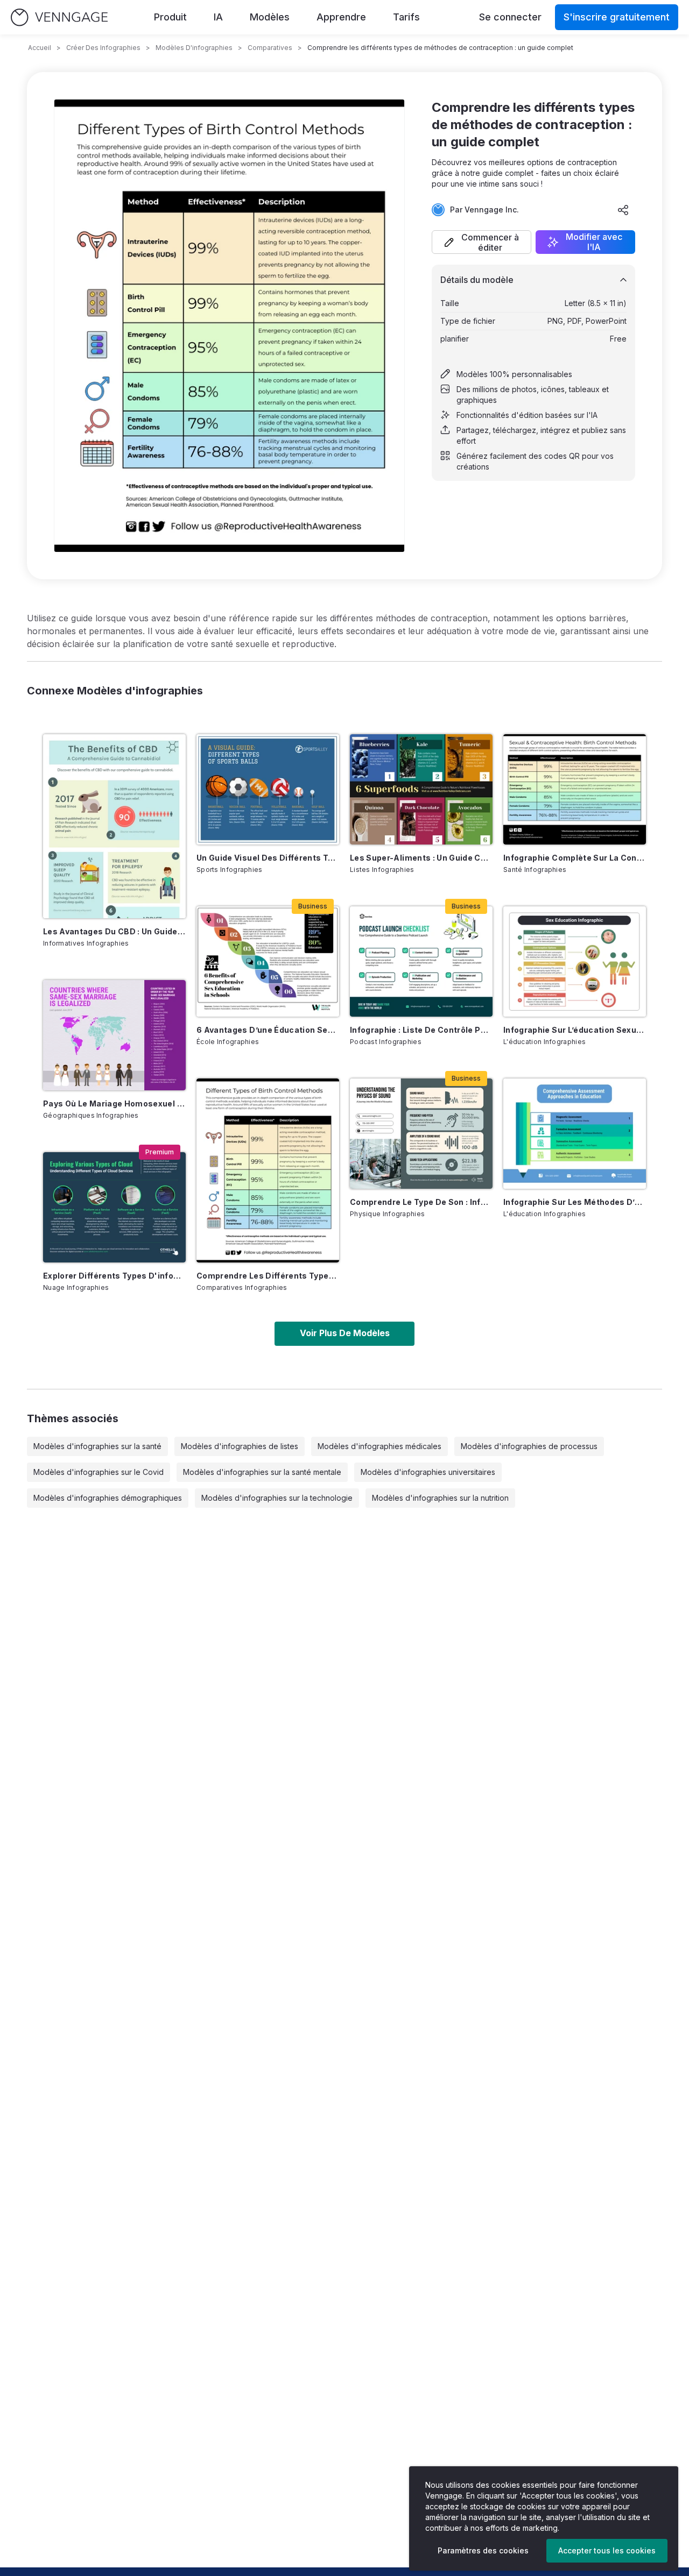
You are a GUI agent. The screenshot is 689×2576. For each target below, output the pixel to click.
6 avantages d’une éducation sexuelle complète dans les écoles (268, 1030)
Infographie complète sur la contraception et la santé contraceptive (575, 858)
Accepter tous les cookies (607, 2550)
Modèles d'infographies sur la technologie (277, 1498)
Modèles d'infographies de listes (240, 1446)
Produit (170, 17)
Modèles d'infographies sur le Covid (99, 1472)
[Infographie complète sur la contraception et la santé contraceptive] (575, 789)
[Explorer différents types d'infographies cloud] (114, 1207)
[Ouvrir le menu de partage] (623, 210)
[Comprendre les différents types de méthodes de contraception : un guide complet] (268, 1170)
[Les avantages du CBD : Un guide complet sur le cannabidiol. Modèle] (114, 826)
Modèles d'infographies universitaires (428, 1472)
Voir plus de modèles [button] (345, 1333)
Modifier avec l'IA (594, 242)
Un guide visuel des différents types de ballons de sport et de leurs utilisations (268, 858)
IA (218, 17)
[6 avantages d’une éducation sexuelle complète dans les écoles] (268, 961)
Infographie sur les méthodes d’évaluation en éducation (575, 1202)
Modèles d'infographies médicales (379, 1446)
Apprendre (341, 17)
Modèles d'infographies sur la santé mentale (262, 1472)
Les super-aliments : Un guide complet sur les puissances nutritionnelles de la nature (421, 858)
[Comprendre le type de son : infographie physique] (421, 1134)
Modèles (270, 17)
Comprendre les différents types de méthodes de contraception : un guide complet (268, 1276)
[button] (481, 242)
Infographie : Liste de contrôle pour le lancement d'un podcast (421, 1030)
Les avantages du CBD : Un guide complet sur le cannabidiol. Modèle (114, 931)
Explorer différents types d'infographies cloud (114, 1276)
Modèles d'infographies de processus (529, 1446)
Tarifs (406, 17)
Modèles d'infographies (194, 48)
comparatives (270, 48)
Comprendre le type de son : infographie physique (421, 1202)
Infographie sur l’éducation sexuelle (575, 1030)
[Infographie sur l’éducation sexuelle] (575, 961)
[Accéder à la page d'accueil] (59, 17)
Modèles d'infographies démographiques (108, 1498)
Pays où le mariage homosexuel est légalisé (114, 1104)
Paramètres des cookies (483, 2550)
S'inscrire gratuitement (617, 17)
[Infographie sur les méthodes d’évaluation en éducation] (575, 1134)
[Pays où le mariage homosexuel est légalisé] (114, 1035)
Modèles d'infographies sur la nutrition (440, 1498)
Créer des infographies (103, 48)
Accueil (40, 48)
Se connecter (510, 17)
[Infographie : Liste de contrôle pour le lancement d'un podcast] (421, 961)
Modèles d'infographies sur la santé (97, 1446)
